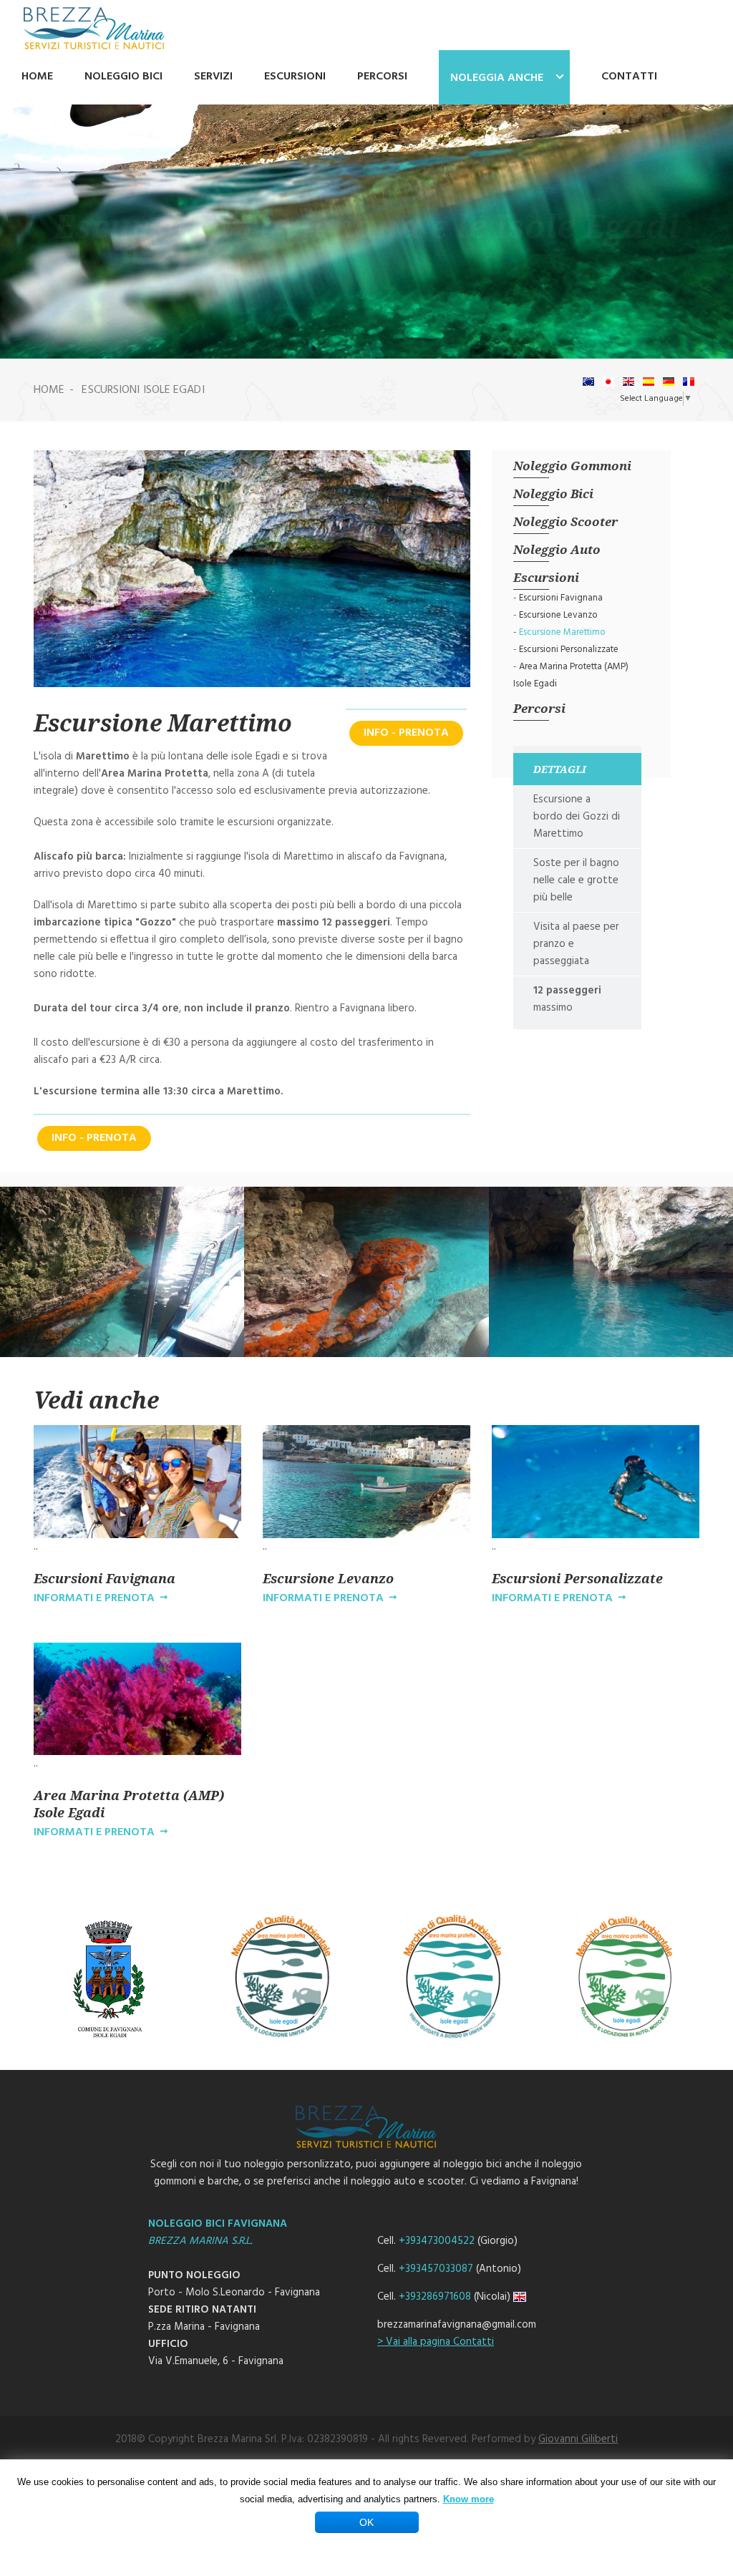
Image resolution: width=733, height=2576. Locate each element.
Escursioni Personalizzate (569, 650)
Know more (469, 2499)
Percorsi (539, 708)
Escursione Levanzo (558, 615)
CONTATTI (629, 77)
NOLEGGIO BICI (123, 77)
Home (49, 390)
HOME (37, 77)
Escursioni (546, 577)
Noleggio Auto (557, 549)
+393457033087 (436, 2269)
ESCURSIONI (295, 77)
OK (366, 2522)
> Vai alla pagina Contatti (436, 2342)
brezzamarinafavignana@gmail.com (457, 2325)
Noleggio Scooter (565, 521)
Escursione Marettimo (562, 632)
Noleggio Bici (553, 494)
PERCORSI (382, 77)
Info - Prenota (406, 733)
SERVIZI (213, 77)
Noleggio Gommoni (572, 466)
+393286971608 (435, 2297)
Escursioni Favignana (561, 598)
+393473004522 (437, 2241)
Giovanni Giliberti (578, 2439)
